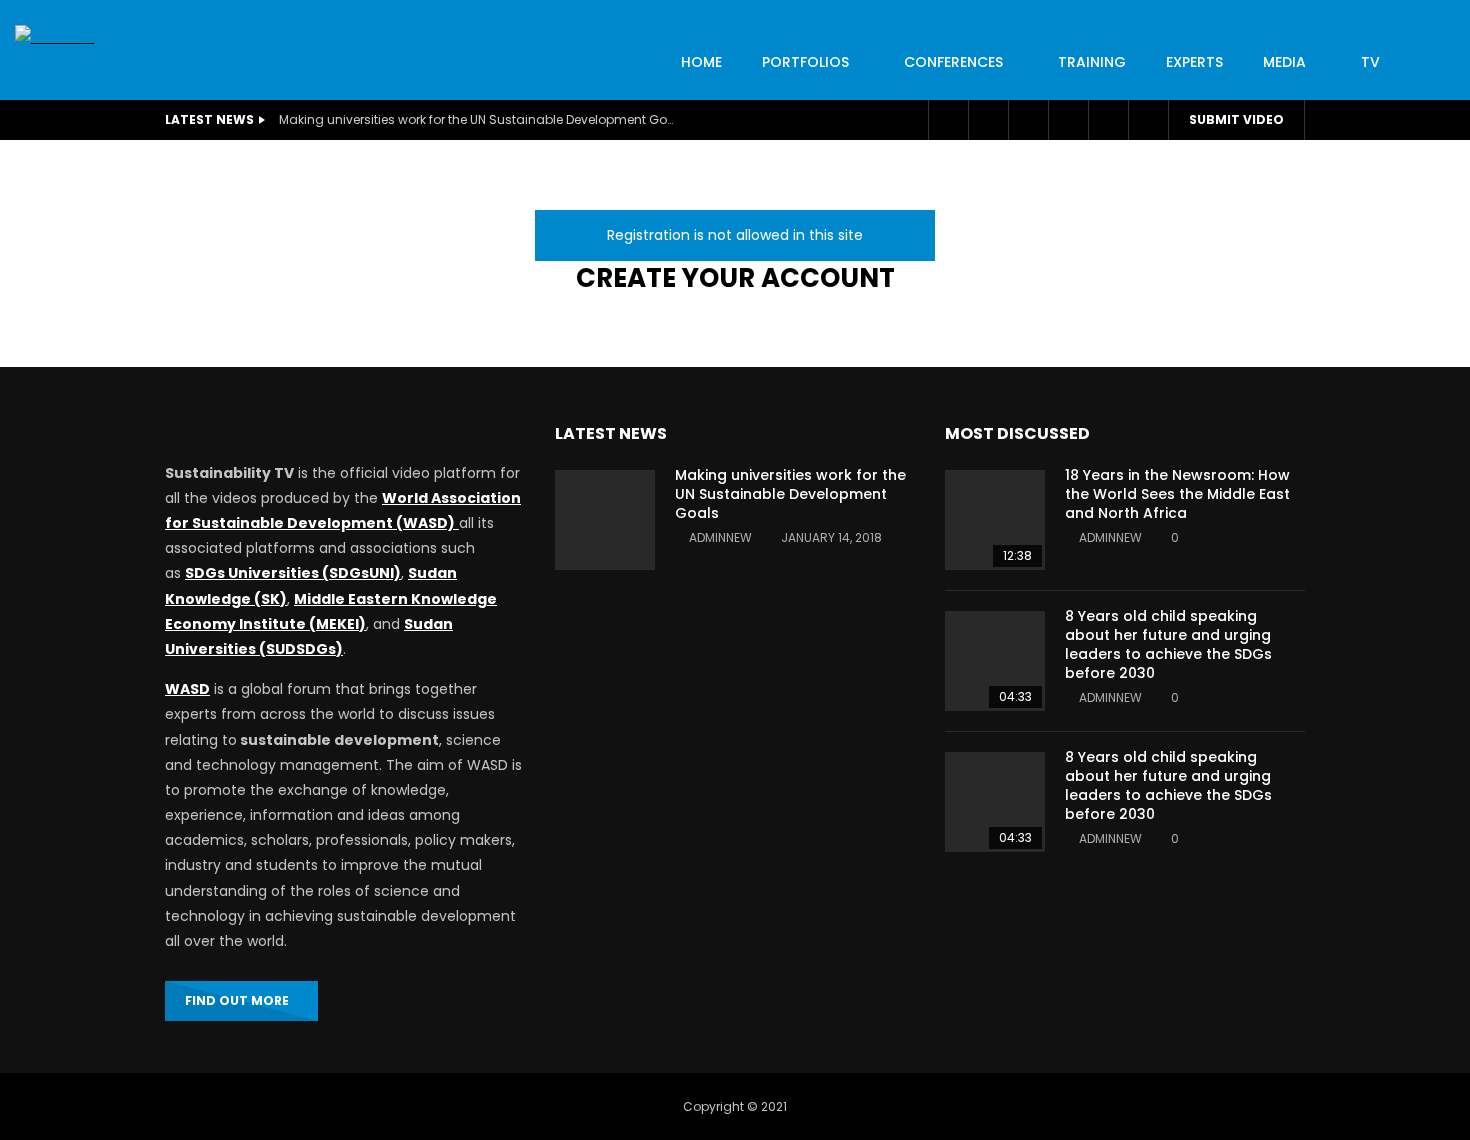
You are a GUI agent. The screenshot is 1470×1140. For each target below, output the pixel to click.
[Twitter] (988, 120)
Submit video (1236, 119)
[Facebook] (948, 120)
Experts (1194, 62)
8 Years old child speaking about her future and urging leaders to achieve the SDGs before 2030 (1168, 644)
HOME (701, 62)
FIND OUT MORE (237, 1000)
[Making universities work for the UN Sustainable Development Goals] (605, 520)
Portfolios (805, 62)
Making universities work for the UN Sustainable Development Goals (479, 119)
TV (1370, 62)
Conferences (953, 62)
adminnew (720, 537)
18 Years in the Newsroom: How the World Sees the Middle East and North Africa (1177, 494)
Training (1092, 62)
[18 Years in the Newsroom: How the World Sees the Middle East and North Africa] (995, 520)
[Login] (1108, 120)
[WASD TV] (54, 37)
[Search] (1148, 120)
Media (1284, 62)
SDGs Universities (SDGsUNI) (293, 573)
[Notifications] (1068, 120)
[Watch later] (1028, 120)
